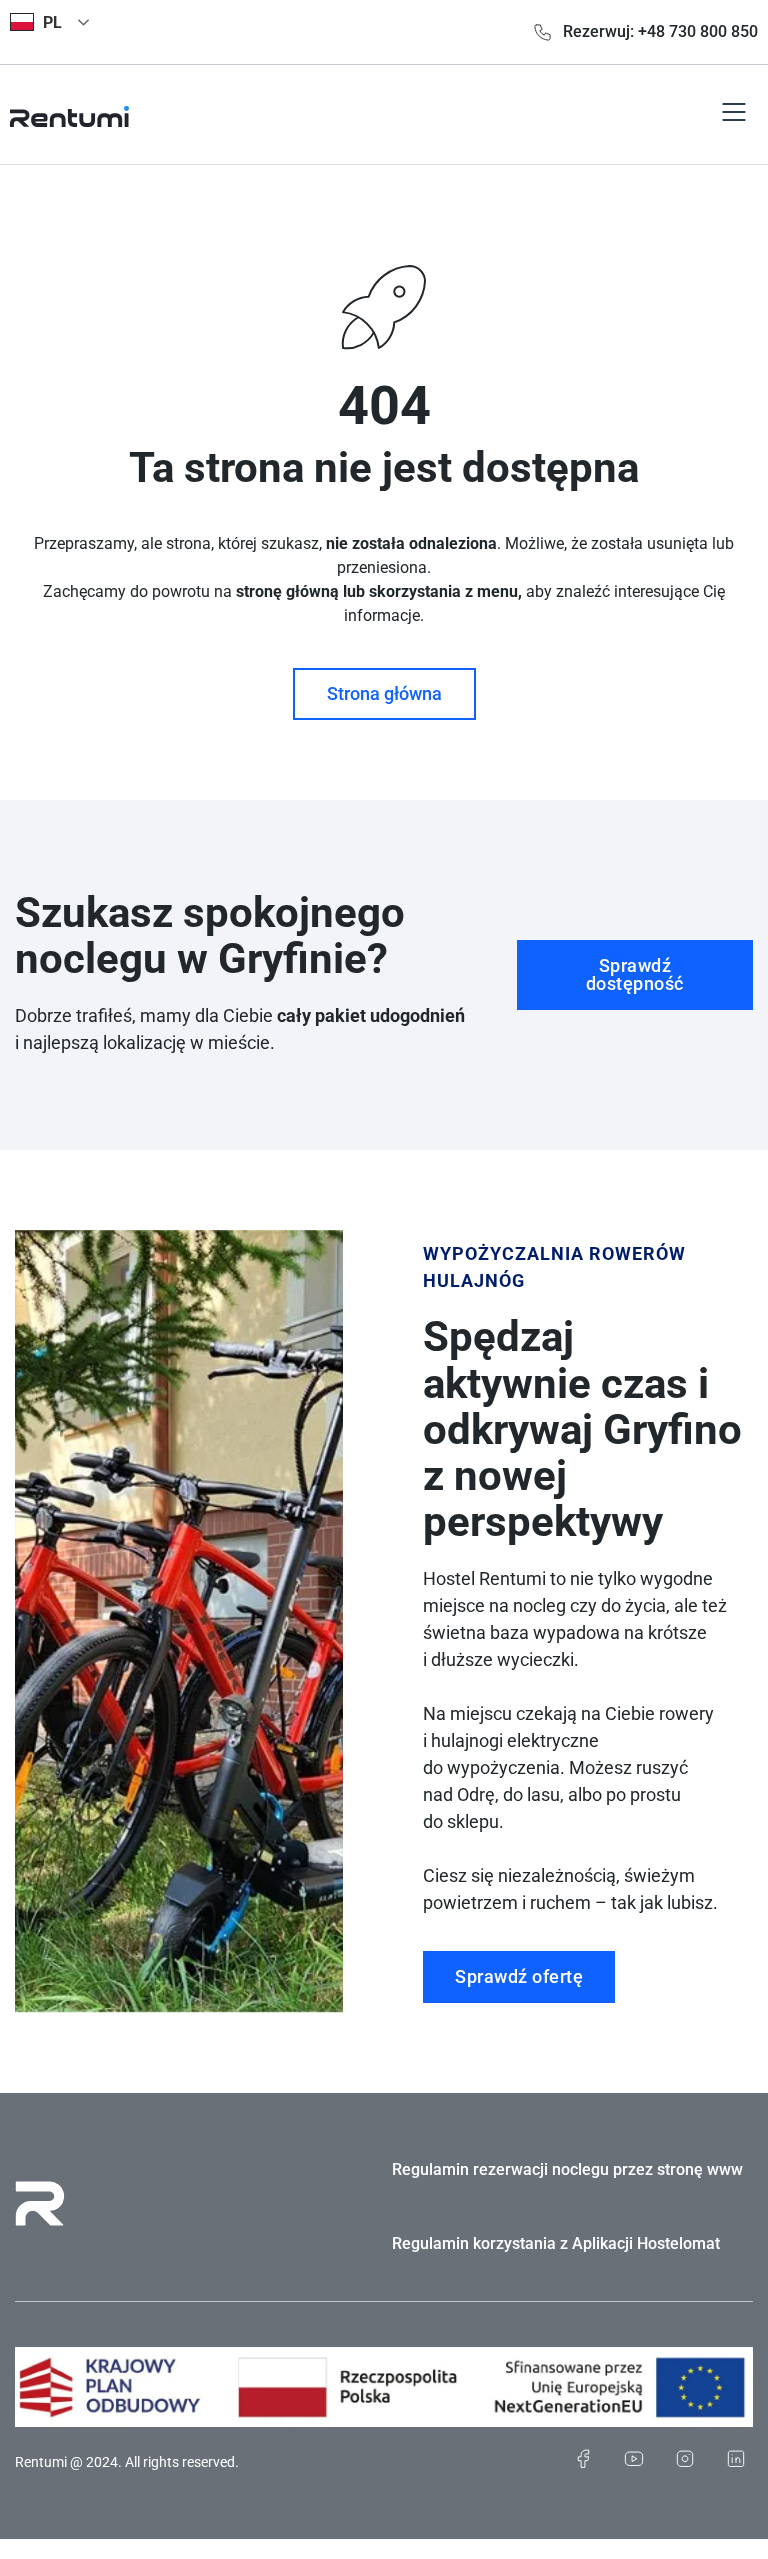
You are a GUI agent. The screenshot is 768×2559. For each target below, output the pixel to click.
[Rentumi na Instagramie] (684, 2459)
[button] (734, 114)
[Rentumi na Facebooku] (582, 2459)
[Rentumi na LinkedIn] (735, 2459)
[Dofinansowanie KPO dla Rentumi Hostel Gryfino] (384, 2387)
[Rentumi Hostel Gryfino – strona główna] (69, 114)
